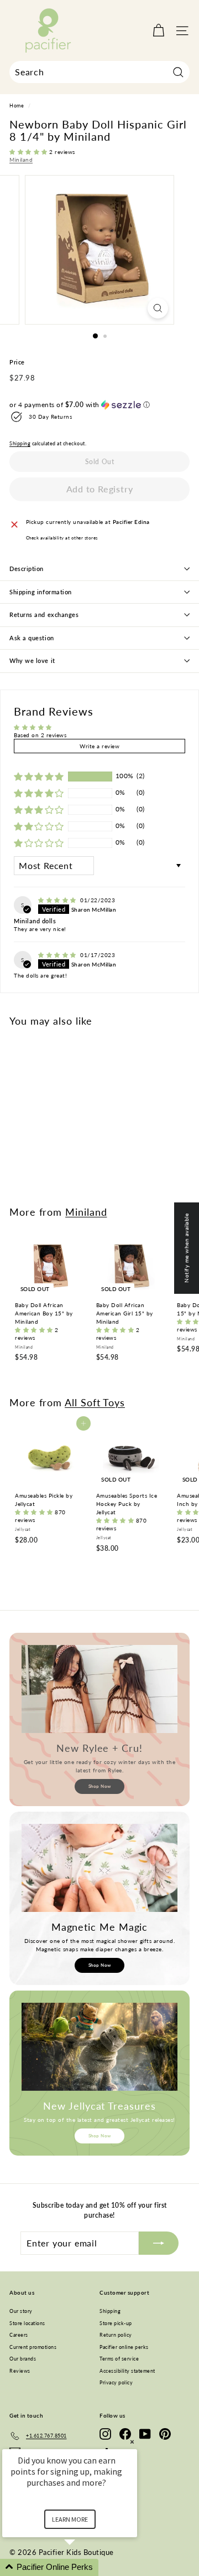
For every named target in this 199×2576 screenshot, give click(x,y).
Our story (21, 2311)
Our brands (23, 2359)
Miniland (21, 160)
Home (17, 106)
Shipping (20, 444)
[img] (58, 900)
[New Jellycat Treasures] (99, 2047)
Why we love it (32, 660)
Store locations (27, 2323)
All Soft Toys (95, 1402)
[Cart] (158, 31)
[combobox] (99, 72)
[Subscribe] (159, 2243)
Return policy (116, 2335)
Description (27, 569)
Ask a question (32, 638)
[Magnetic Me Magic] (99, 1868)
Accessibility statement (127, 2371)
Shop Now (100, 1786)
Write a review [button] (99, 746)
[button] (29, 152)
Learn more (70, 2519)
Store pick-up (116, 2323)
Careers (19, 2335)
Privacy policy (116, 2382)
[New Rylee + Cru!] (99, 1689)
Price (17, 362)
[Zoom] (158, 308)
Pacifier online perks (124, 2347)
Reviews (20, 2371)
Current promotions (33, 2347)
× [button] (132, 2442)
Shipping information (41, 592)
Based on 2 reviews (40, 735)
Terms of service (119, 2359)
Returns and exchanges (44, 615)
